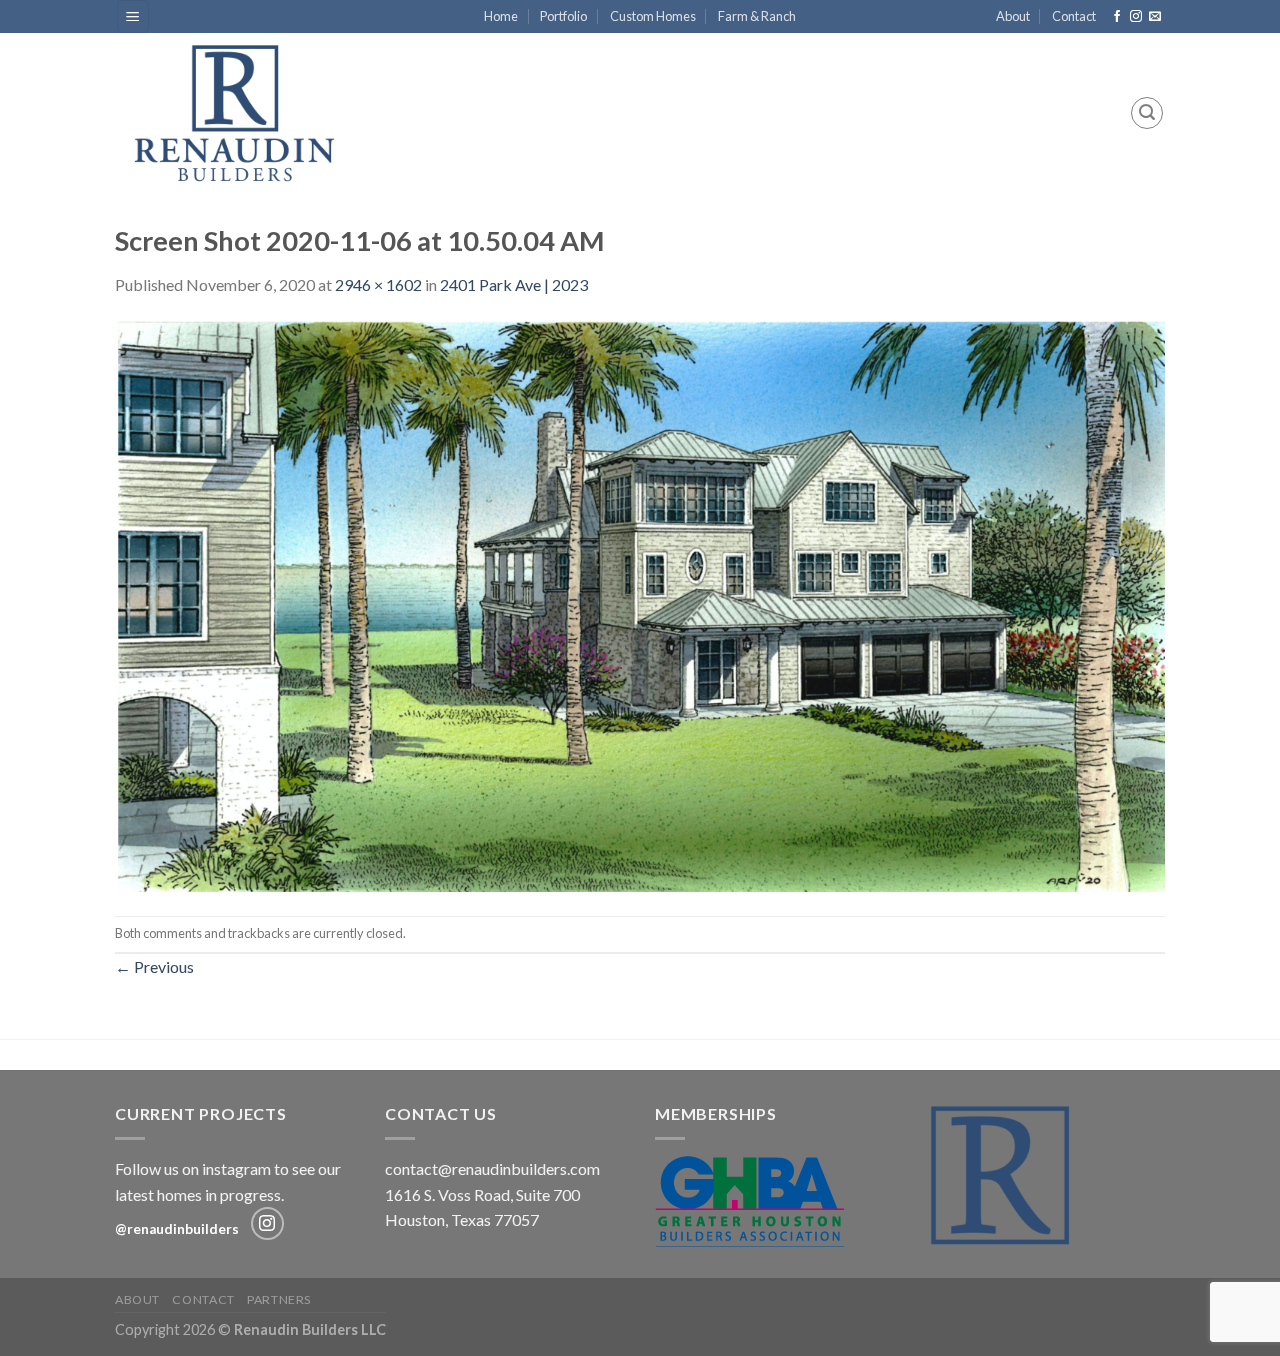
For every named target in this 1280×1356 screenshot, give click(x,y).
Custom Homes (653, 16)
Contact (1074, 16)
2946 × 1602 (378, 284)
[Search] (1147, 113)
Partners (279, 1299)
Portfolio (563, 16)
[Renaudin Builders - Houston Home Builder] (247, 113)
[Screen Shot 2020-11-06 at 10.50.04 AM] (640, 604)
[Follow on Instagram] (1136, 17)
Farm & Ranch (757, 16)
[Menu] (133, 16)
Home (501, 16)
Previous (154, 966)
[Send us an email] (1155, 17)
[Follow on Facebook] (1117, 17)
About (1013, 16)
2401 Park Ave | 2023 (514, 284)
